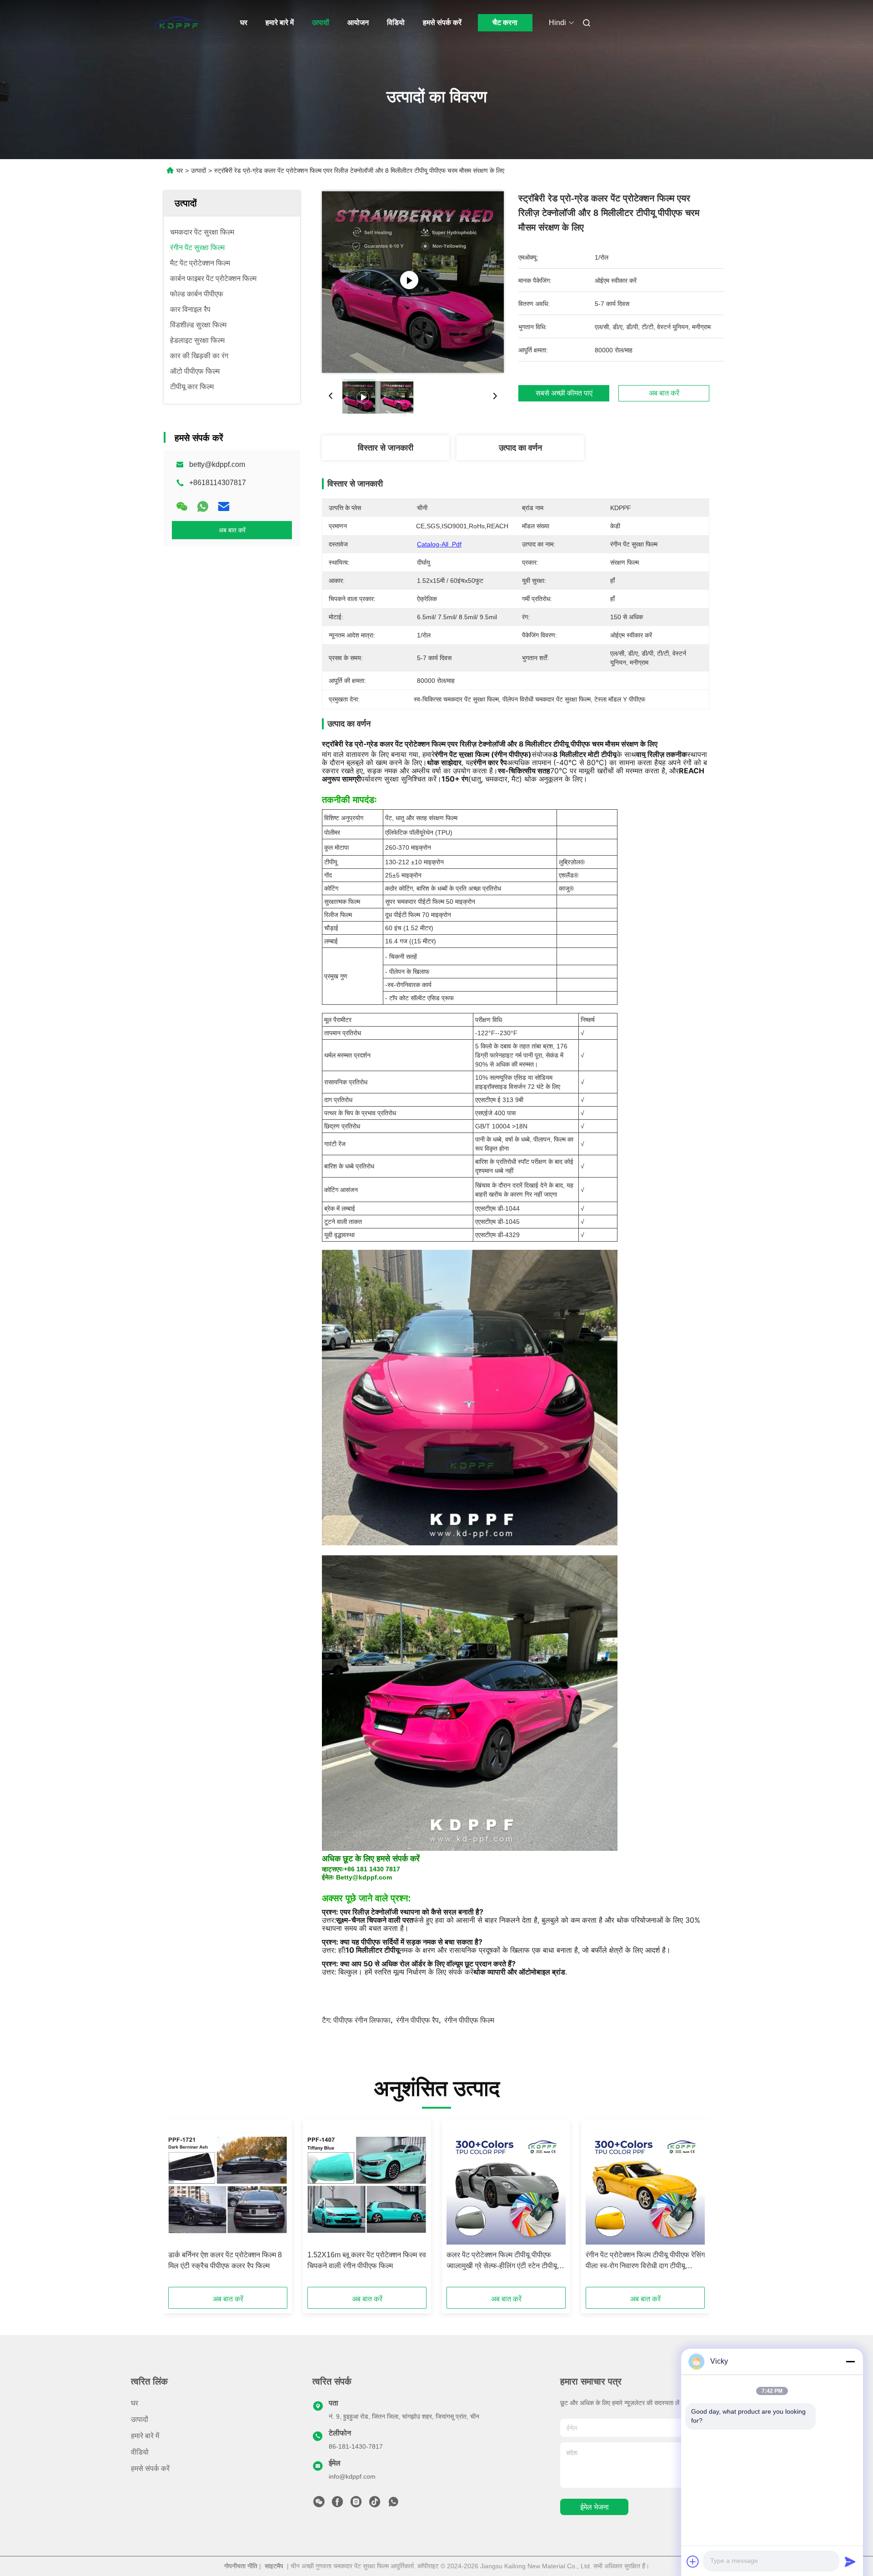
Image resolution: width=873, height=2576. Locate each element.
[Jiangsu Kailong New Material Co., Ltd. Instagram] (356, 2504)
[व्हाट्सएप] (203, 506)
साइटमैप (274, 2566)
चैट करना (505, 23)
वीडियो (140, 2452)
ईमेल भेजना (595, 2507)
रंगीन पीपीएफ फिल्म (469, 2020)
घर (244, 23)
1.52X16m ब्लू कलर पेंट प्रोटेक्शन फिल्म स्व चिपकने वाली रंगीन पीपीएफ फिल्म (367, 2260)
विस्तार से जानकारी (386, 448)
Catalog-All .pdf (439, 544)
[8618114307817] (393, 2504)
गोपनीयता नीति (241, 2566)
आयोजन (358, 23)
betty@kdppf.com (217, 464)
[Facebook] (337, 2504)
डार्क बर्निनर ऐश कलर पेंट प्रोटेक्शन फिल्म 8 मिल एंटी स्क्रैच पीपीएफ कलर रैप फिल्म (225, 2260)
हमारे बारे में (280, 23)
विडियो (396, 23)
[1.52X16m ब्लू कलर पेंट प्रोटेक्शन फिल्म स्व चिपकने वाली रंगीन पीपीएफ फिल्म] (367, 2185)
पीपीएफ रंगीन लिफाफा (362, 2020)
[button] (180, 2206)
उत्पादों (321, 23)
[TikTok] (375, 2504)
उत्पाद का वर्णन (520, 448)
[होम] (176, 23)
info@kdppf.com (352, 2476)
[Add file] (693, 2561)
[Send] (850, 2561)
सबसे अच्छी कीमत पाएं (564, 393)
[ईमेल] (224, 506)
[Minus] (850, 2361)
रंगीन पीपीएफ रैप (417, 2020)
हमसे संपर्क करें (442, 23)
